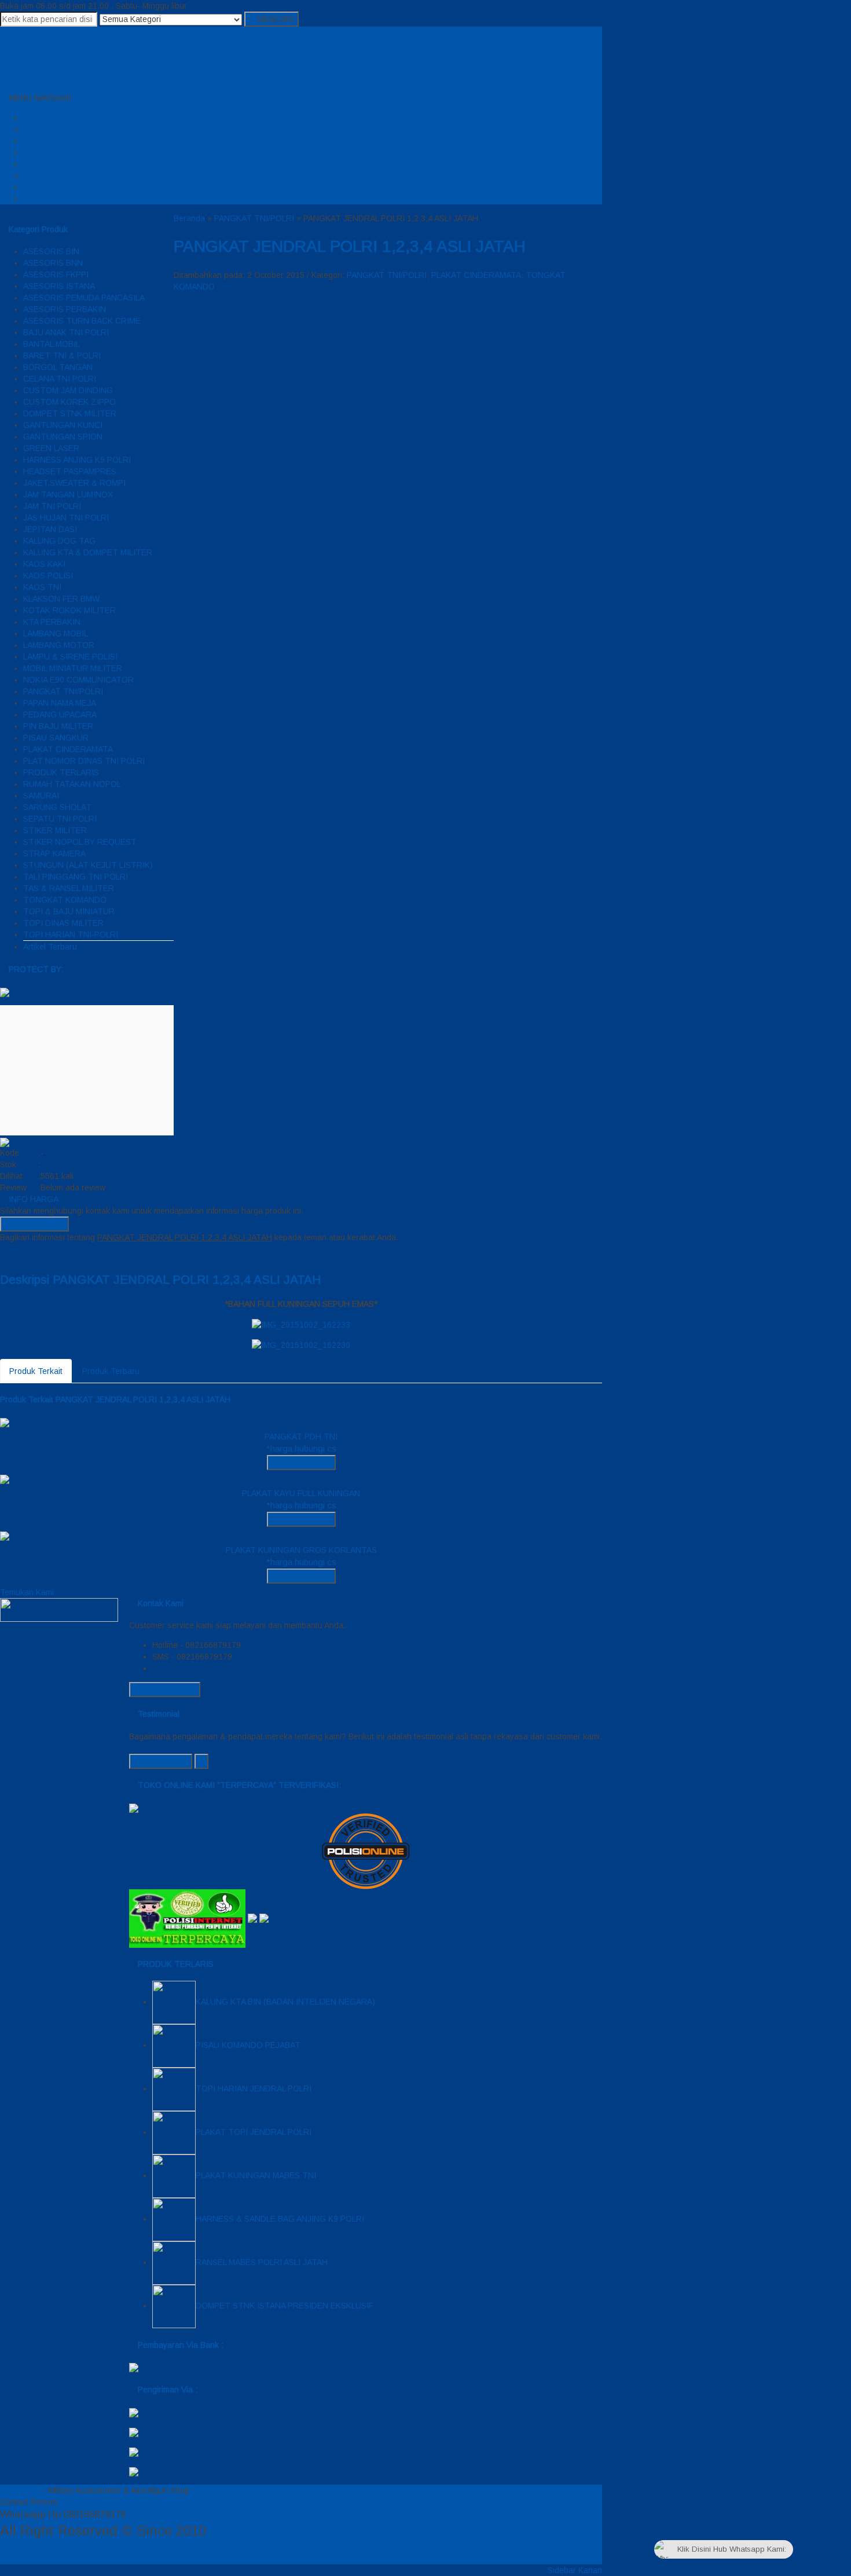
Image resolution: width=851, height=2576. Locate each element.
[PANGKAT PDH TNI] (5, 1422)
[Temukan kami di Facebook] (59, 1609)
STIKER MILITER (55, 830)
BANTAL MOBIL (52, 344)
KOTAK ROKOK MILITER (69, 610)
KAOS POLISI (48, 576)
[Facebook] (3, 1255)
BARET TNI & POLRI (62, 356)
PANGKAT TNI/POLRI (63, 691)
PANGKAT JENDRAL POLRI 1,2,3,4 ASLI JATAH (350, 246)
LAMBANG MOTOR (59, 645)
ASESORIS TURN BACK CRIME (82, 321)
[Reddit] (38, 1255)
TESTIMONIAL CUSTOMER (74, 152)
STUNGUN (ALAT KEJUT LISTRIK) (88, 865)
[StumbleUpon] (64, 1255)
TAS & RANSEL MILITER (69, 888)
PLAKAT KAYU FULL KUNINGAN (301, 1493)
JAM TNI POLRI (52, 506)
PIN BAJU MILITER (58, 726)
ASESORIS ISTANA (59, 286)
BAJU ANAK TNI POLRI (66, 332)
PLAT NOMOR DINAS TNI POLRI (84, 761)
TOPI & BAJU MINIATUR (69, 911)
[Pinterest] (55, 1255)
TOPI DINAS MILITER (63, 923)
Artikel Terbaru (50, 947)
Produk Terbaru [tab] (111, 1371)
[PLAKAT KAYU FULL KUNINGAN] (5, 1479)
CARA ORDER (49, 129)
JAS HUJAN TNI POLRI (66, 518)
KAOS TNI (42, 587)
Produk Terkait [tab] (36, 1371)
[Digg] (29, 1255)
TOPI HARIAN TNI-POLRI (71, 935)
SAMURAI (41, 796)
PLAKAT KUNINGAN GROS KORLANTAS (301, 1550)
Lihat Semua (164, 1761)
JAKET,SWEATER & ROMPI (74, 483)
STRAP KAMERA (54, 853)
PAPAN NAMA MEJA (60, 703)
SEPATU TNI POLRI (60, 819)
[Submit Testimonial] (201, 1761)
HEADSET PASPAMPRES (70, 471)
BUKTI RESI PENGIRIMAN (72, 175)
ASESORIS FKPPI (56, 274)
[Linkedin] (47, 1255)
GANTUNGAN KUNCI (63, 425)
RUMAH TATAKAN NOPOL (72, 784)
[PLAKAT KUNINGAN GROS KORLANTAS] (5, 1536)
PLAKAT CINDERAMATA (68, 749)
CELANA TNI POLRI (60, 379)
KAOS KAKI (44, 564)
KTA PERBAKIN (52, 622)
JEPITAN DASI (50, 529)
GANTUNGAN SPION (63, 437)
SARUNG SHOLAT (57, 807)
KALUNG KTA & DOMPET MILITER (88, 552)
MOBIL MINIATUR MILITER (73, 668)
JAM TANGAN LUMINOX (68, 494)
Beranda (49, 118)
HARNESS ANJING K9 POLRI (77, 460)
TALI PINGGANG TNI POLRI (76, 877)
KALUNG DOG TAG (59, 541)
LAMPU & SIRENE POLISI (70, 657)
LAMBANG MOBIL (56, 633)
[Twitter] (12, 1255)
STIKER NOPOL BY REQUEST (80, 842)
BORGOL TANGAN (58, 367)
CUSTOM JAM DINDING (68, 390)
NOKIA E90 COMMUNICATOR (78, 680)
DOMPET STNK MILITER (70, 413)
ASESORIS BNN (53, 263)
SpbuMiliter (20, 2490)
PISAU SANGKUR (56, 738)
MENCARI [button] (275, 19)
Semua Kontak (168, 1690)
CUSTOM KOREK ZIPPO (69, 402)
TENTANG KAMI (54, 187)
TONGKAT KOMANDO (65, 900)
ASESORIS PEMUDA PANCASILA (84, 298)
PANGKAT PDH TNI (301, 1437)
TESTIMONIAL (50, 164)
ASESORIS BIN (51, 251)
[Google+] (21, 1255)
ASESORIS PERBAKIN (65, 309)
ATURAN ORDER (55, 141)
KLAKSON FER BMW (61, 599)
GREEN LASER (51, 448)
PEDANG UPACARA (60, 714)
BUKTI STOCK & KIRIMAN (72, 199)
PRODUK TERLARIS (61, 772)
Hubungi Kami (38, 1224)
